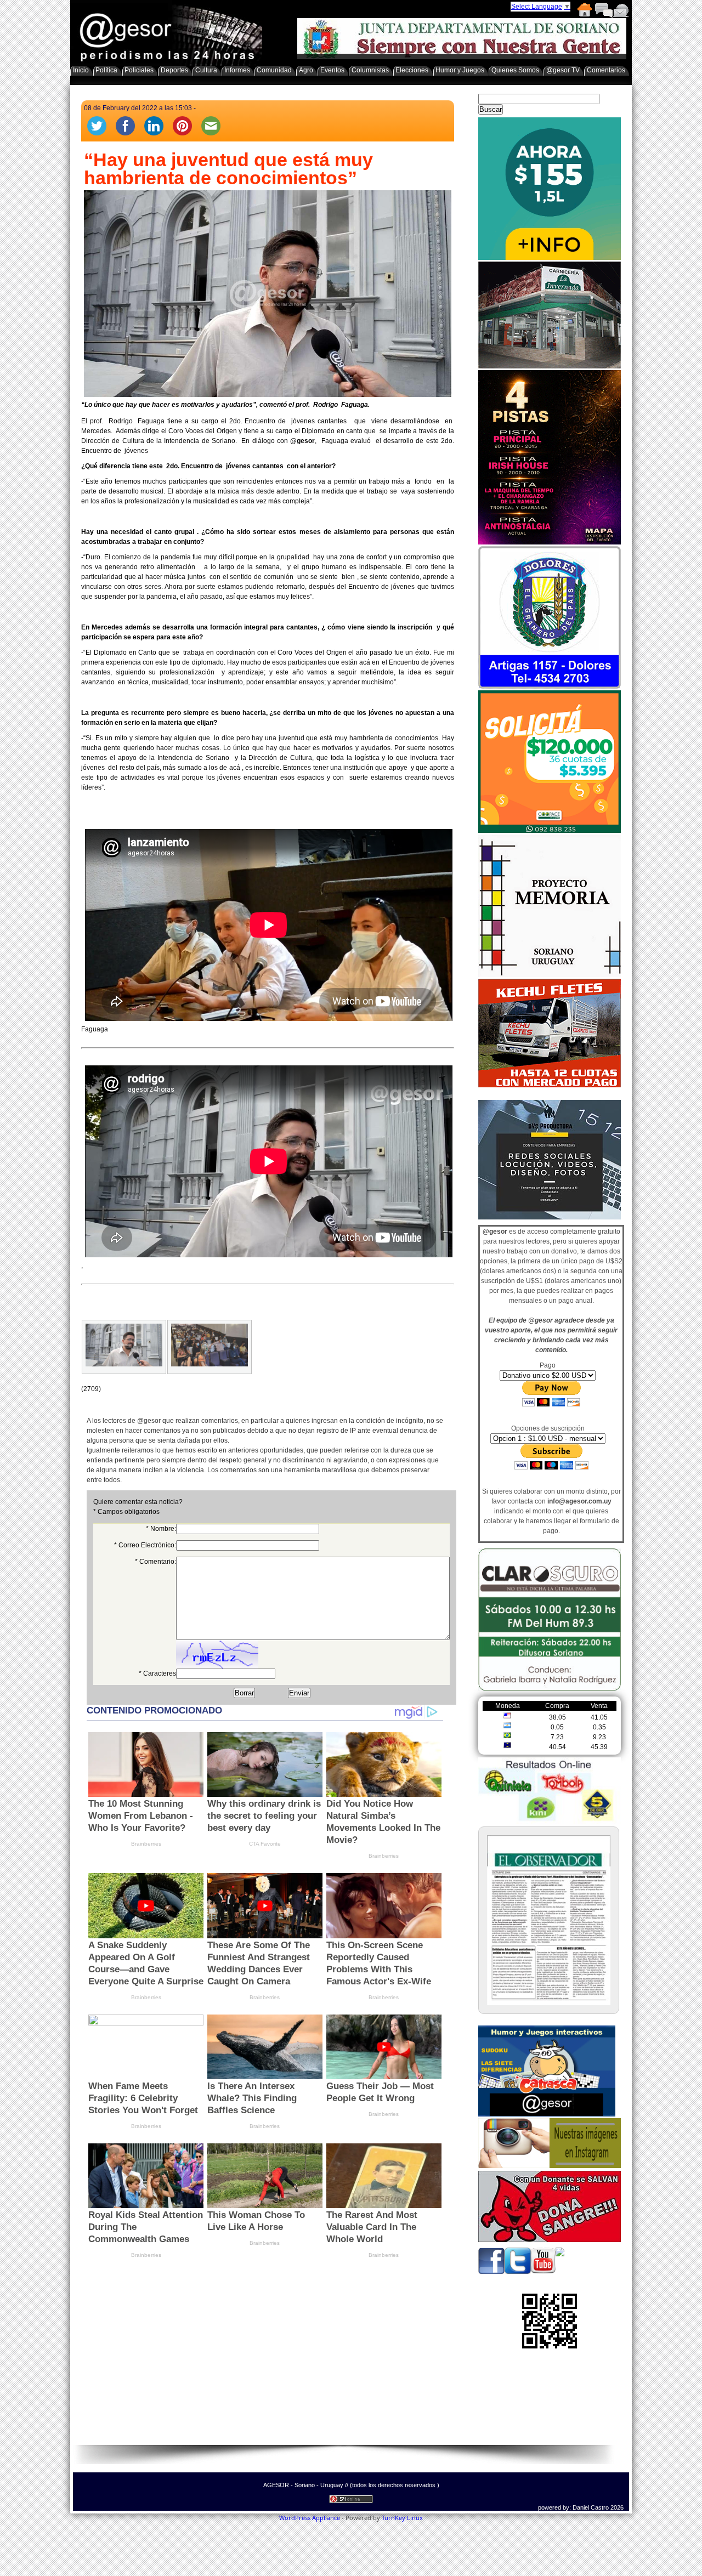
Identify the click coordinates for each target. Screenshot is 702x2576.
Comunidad (274, 70)
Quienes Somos (515, 70)
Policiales (139, 70)
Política (106, 70)
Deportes (174, 70)
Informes (237, 70)
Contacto (621, 10)
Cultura (206, 70)
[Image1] (124, 1347)
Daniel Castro (591, 2507)
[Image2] (210, 1347)
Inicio (584, 10)
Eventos (332, 70)
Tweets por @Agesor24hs (517, 1093)
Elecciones (412, 70)
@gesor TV (563, 70)
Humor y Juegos (460, 70)
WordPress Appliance (310, 2518)
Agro (306, 70)
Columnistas (370, 70)
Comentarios (603, 10)
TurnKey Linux (402, 2518)
